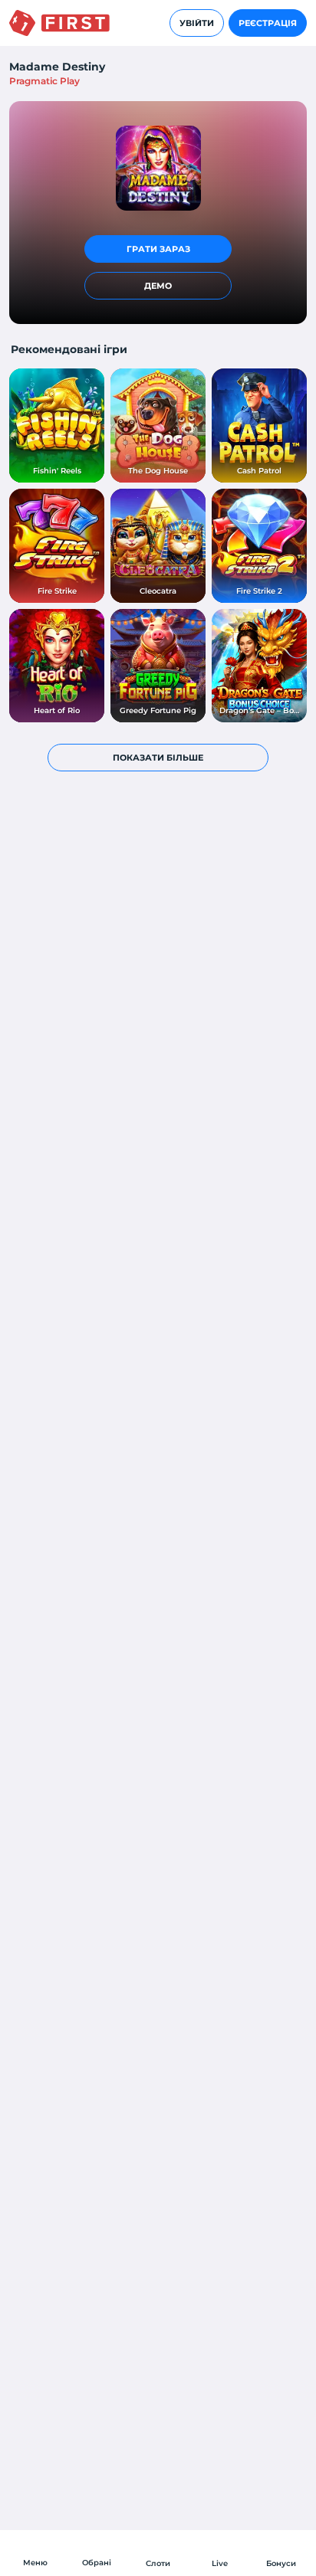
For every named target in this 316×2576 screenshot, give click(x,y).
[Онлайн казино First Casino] (59, 23)
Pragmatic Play (44, 81)
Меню (35, 2563)
